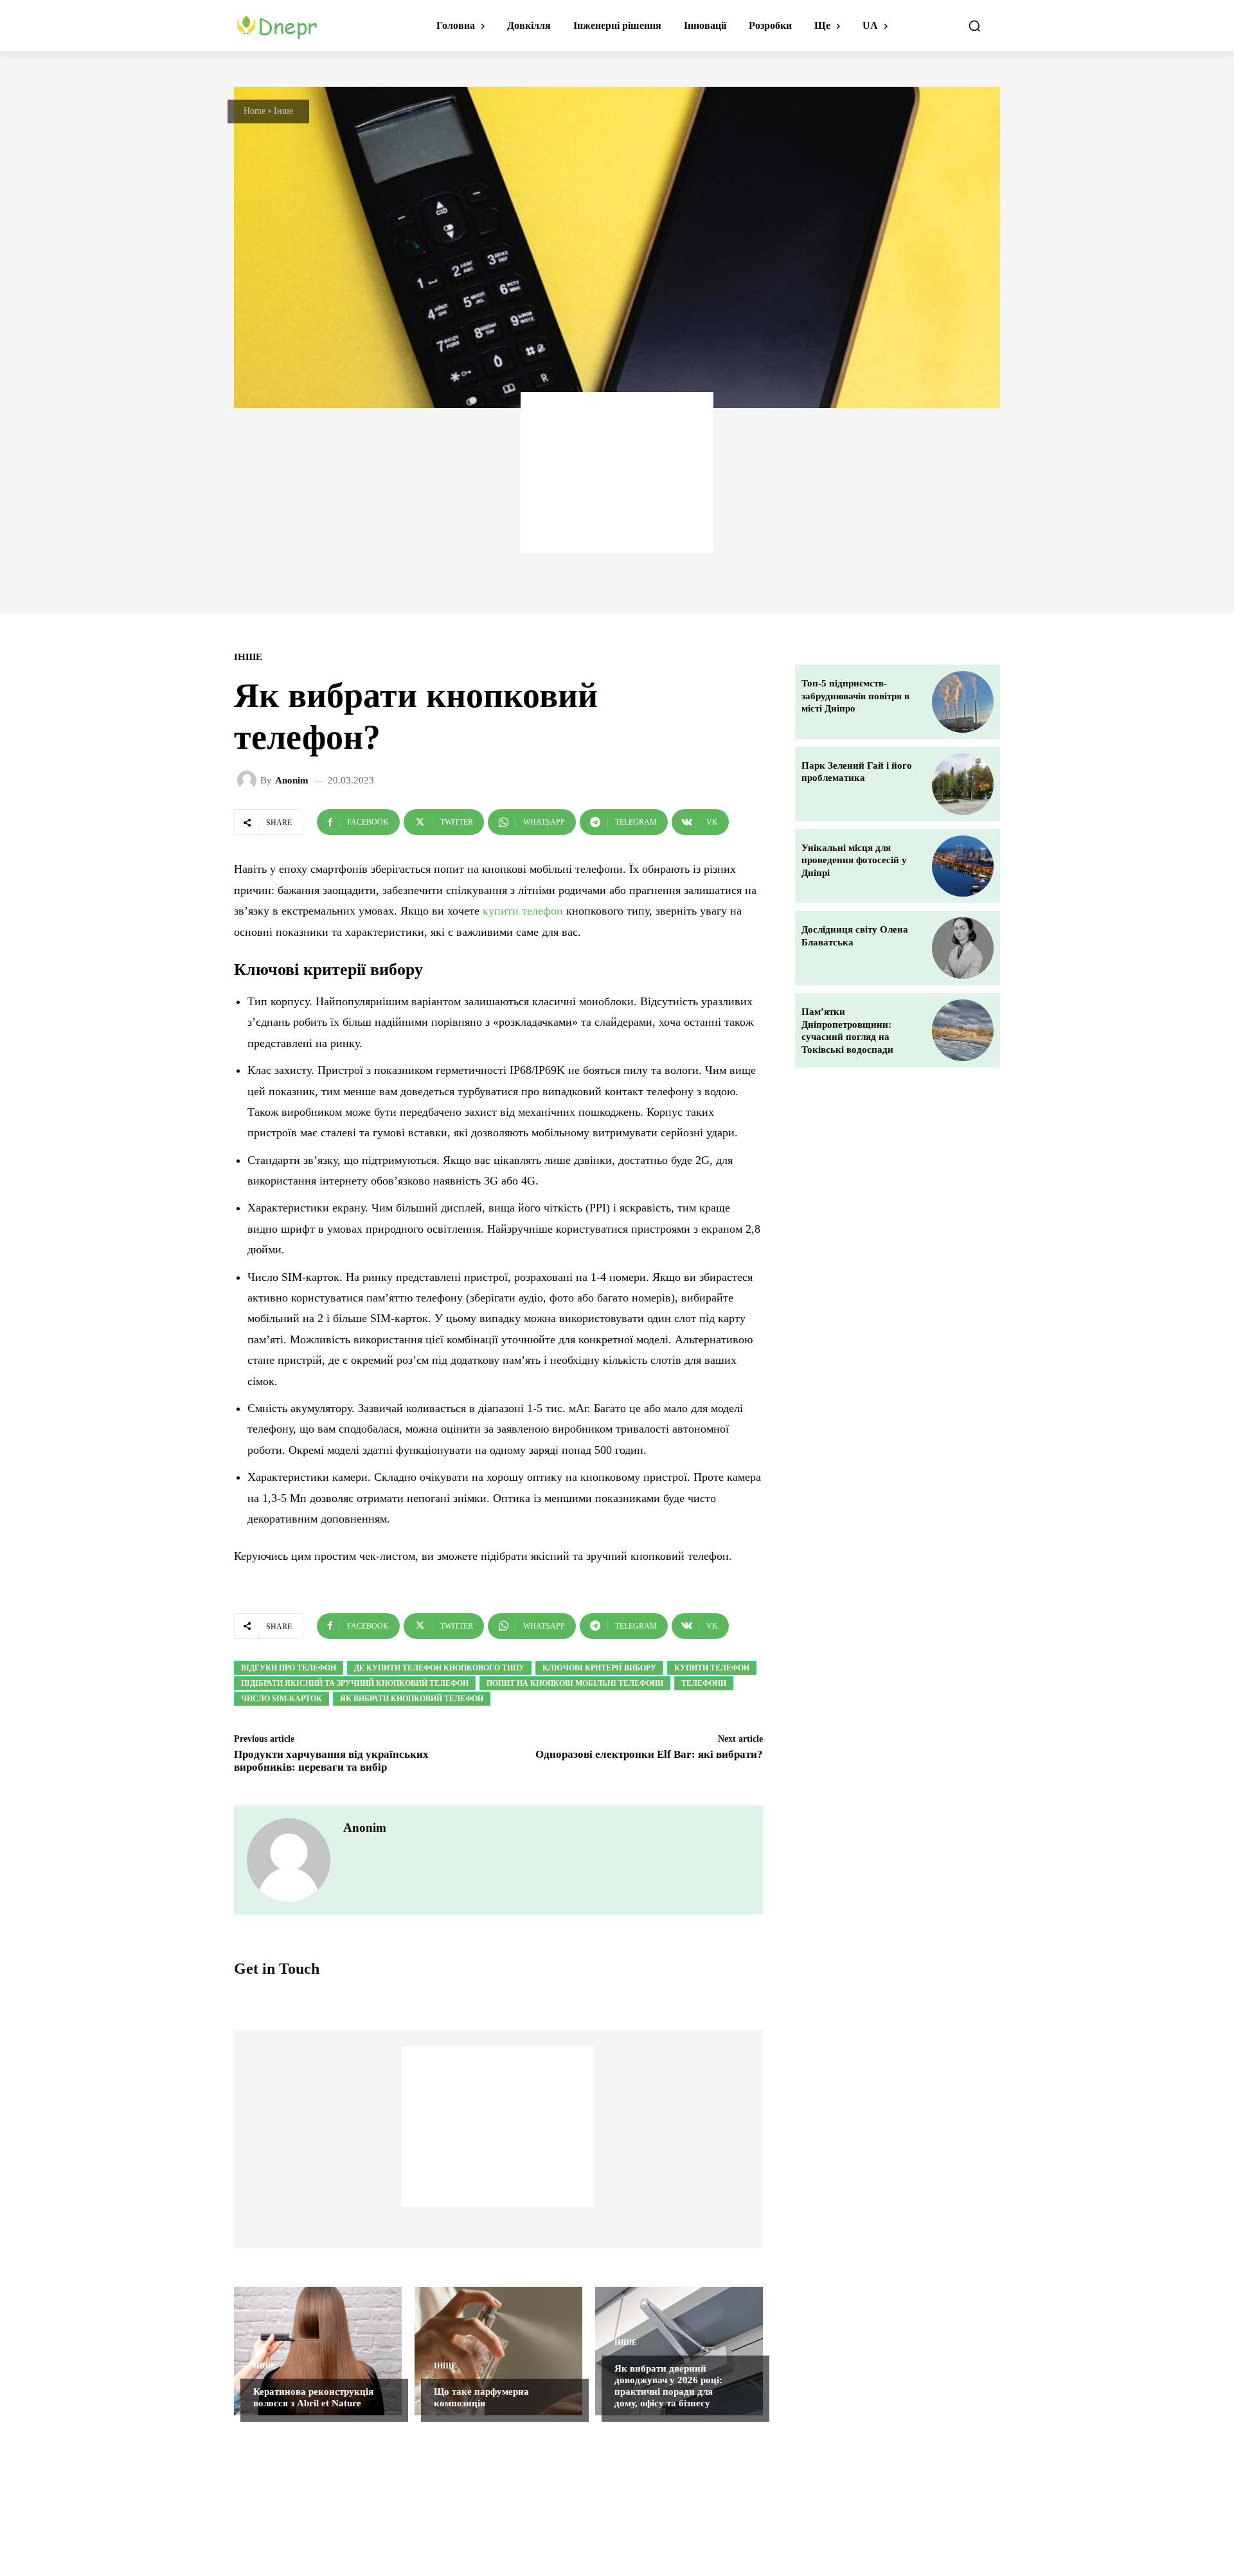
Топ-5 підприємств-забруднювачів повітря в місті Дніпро (855, 696)
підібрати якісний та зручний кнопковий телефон (355, 1683)
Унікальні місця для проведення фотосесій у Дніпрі (854, 860)
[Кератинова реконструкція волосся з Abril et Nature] (318, 2351)
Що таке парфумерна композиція (481, 2397)
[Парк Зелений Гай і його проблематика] (963, 784)
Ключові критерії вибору (599, 1668)
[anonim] (249, 780)
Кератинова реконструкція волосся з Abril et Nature (313, 2397)
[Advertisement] (617, 472)
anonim (292, 781)
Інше (283, 111)
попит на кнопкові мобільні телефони (575, 1683)
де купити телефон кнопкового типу (439, 1668)
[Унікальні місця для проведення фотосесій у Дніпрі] (963, 866)
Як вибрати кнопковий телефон (412, 1699)
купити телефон (523, 911)
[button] (974, 26)
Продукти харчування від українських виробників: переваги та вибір (331, 1761)
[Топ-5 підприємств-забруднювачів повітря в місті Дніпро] (963, 702)
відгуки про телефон (289, 1668)
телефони (704, 1683)
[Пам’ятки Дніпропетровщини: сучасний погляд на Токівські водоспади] (963, 1030)
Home (255, 111)
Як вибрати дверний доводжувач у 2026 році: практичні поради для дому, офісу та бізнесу (668, 2386)
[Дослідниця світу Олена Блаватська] (963, 948)
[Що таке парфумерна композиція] (498, 2351)
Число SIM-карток (282, 1699)
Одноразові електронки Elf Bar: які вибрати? (649, 1754)
